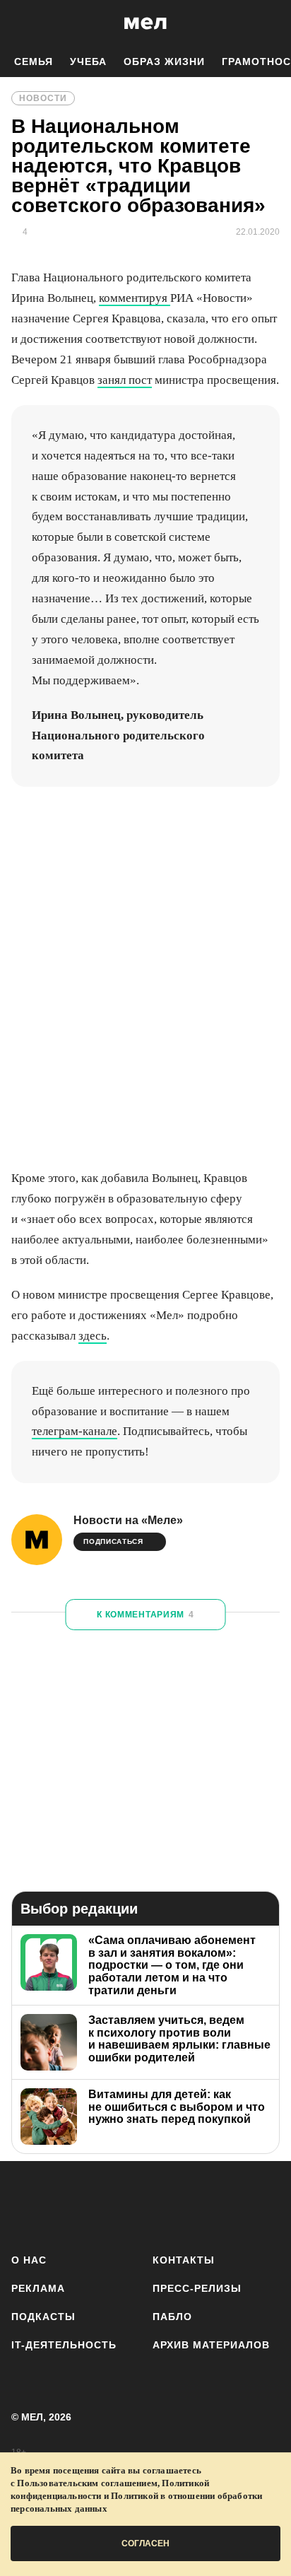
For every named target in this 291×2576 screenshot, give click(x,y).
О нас (29, 2260)
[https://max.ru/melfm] (265, 2205)
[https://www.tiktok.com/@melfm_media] (146, 2205)
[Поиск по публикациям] (21, 23)
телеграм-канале (75, 1431)
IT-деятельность (64, 2345)
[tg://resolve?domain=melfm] (26, 2205)
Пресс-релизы (197, 2288)
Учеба (88, 62)
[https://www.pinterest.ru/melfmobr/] (185, 2205)
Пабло (172, 2317)
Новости (43, 98)
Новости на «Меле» (128, 1520)
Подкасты (43, 2317)
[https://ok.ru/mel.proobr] (225, 2205)
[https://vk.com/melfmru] (106, 2205)
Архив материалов (211, 2345)
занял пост (125, 380)
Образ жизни (164, 62)
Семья (34, 62)
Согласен (145, 2543)
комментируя (135, 298)
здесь (93, 1336)
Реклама (38, 2288)
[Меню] (270, 23)
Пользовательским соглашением (87, 2483)
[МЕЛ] (145, 23)
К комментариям (145, 1615)
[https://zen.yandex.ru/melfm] (66, 2205)
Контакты (184, 2260)
